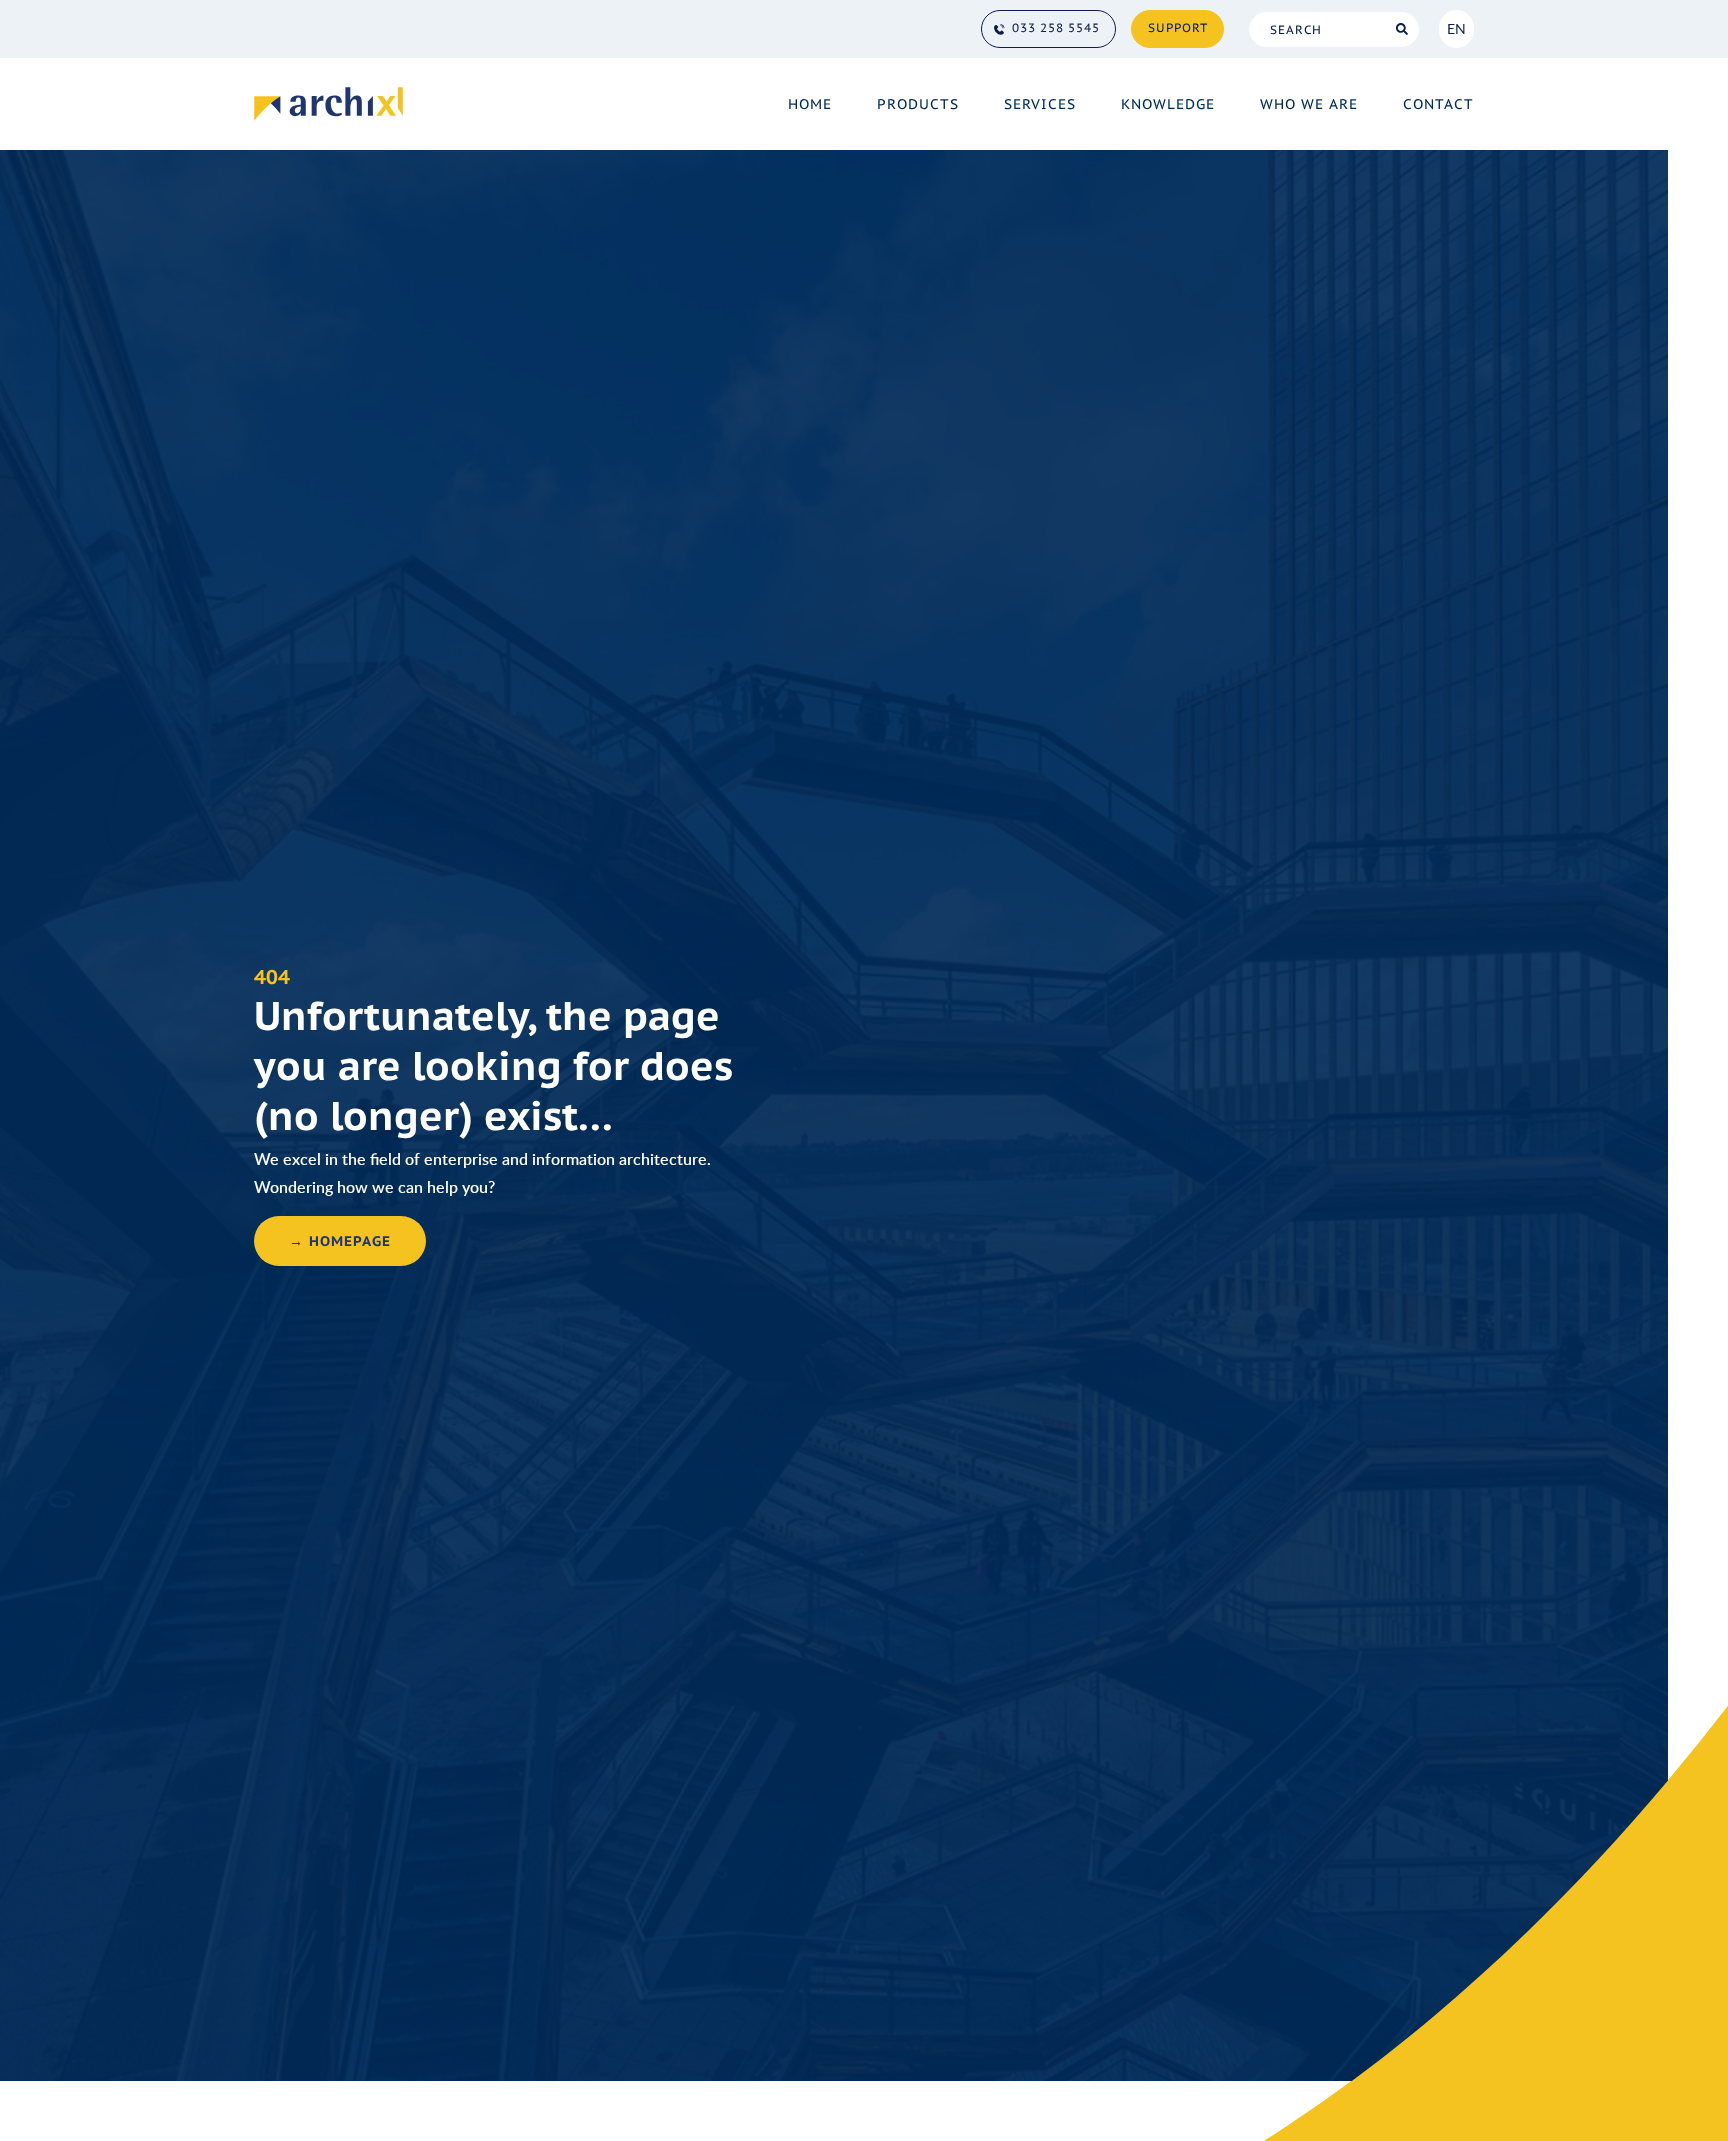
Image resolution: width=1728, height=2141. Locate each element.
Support (1178, 27)
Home (810, 104)
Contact (1438, 104)
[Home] (328, 104)
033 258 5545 (1056, 27)
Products (918, 104)
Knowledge (1168, 104)
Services (1040, 104)
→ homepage (340, 1241)
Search (1401, 29)
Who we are (1309, 104)
